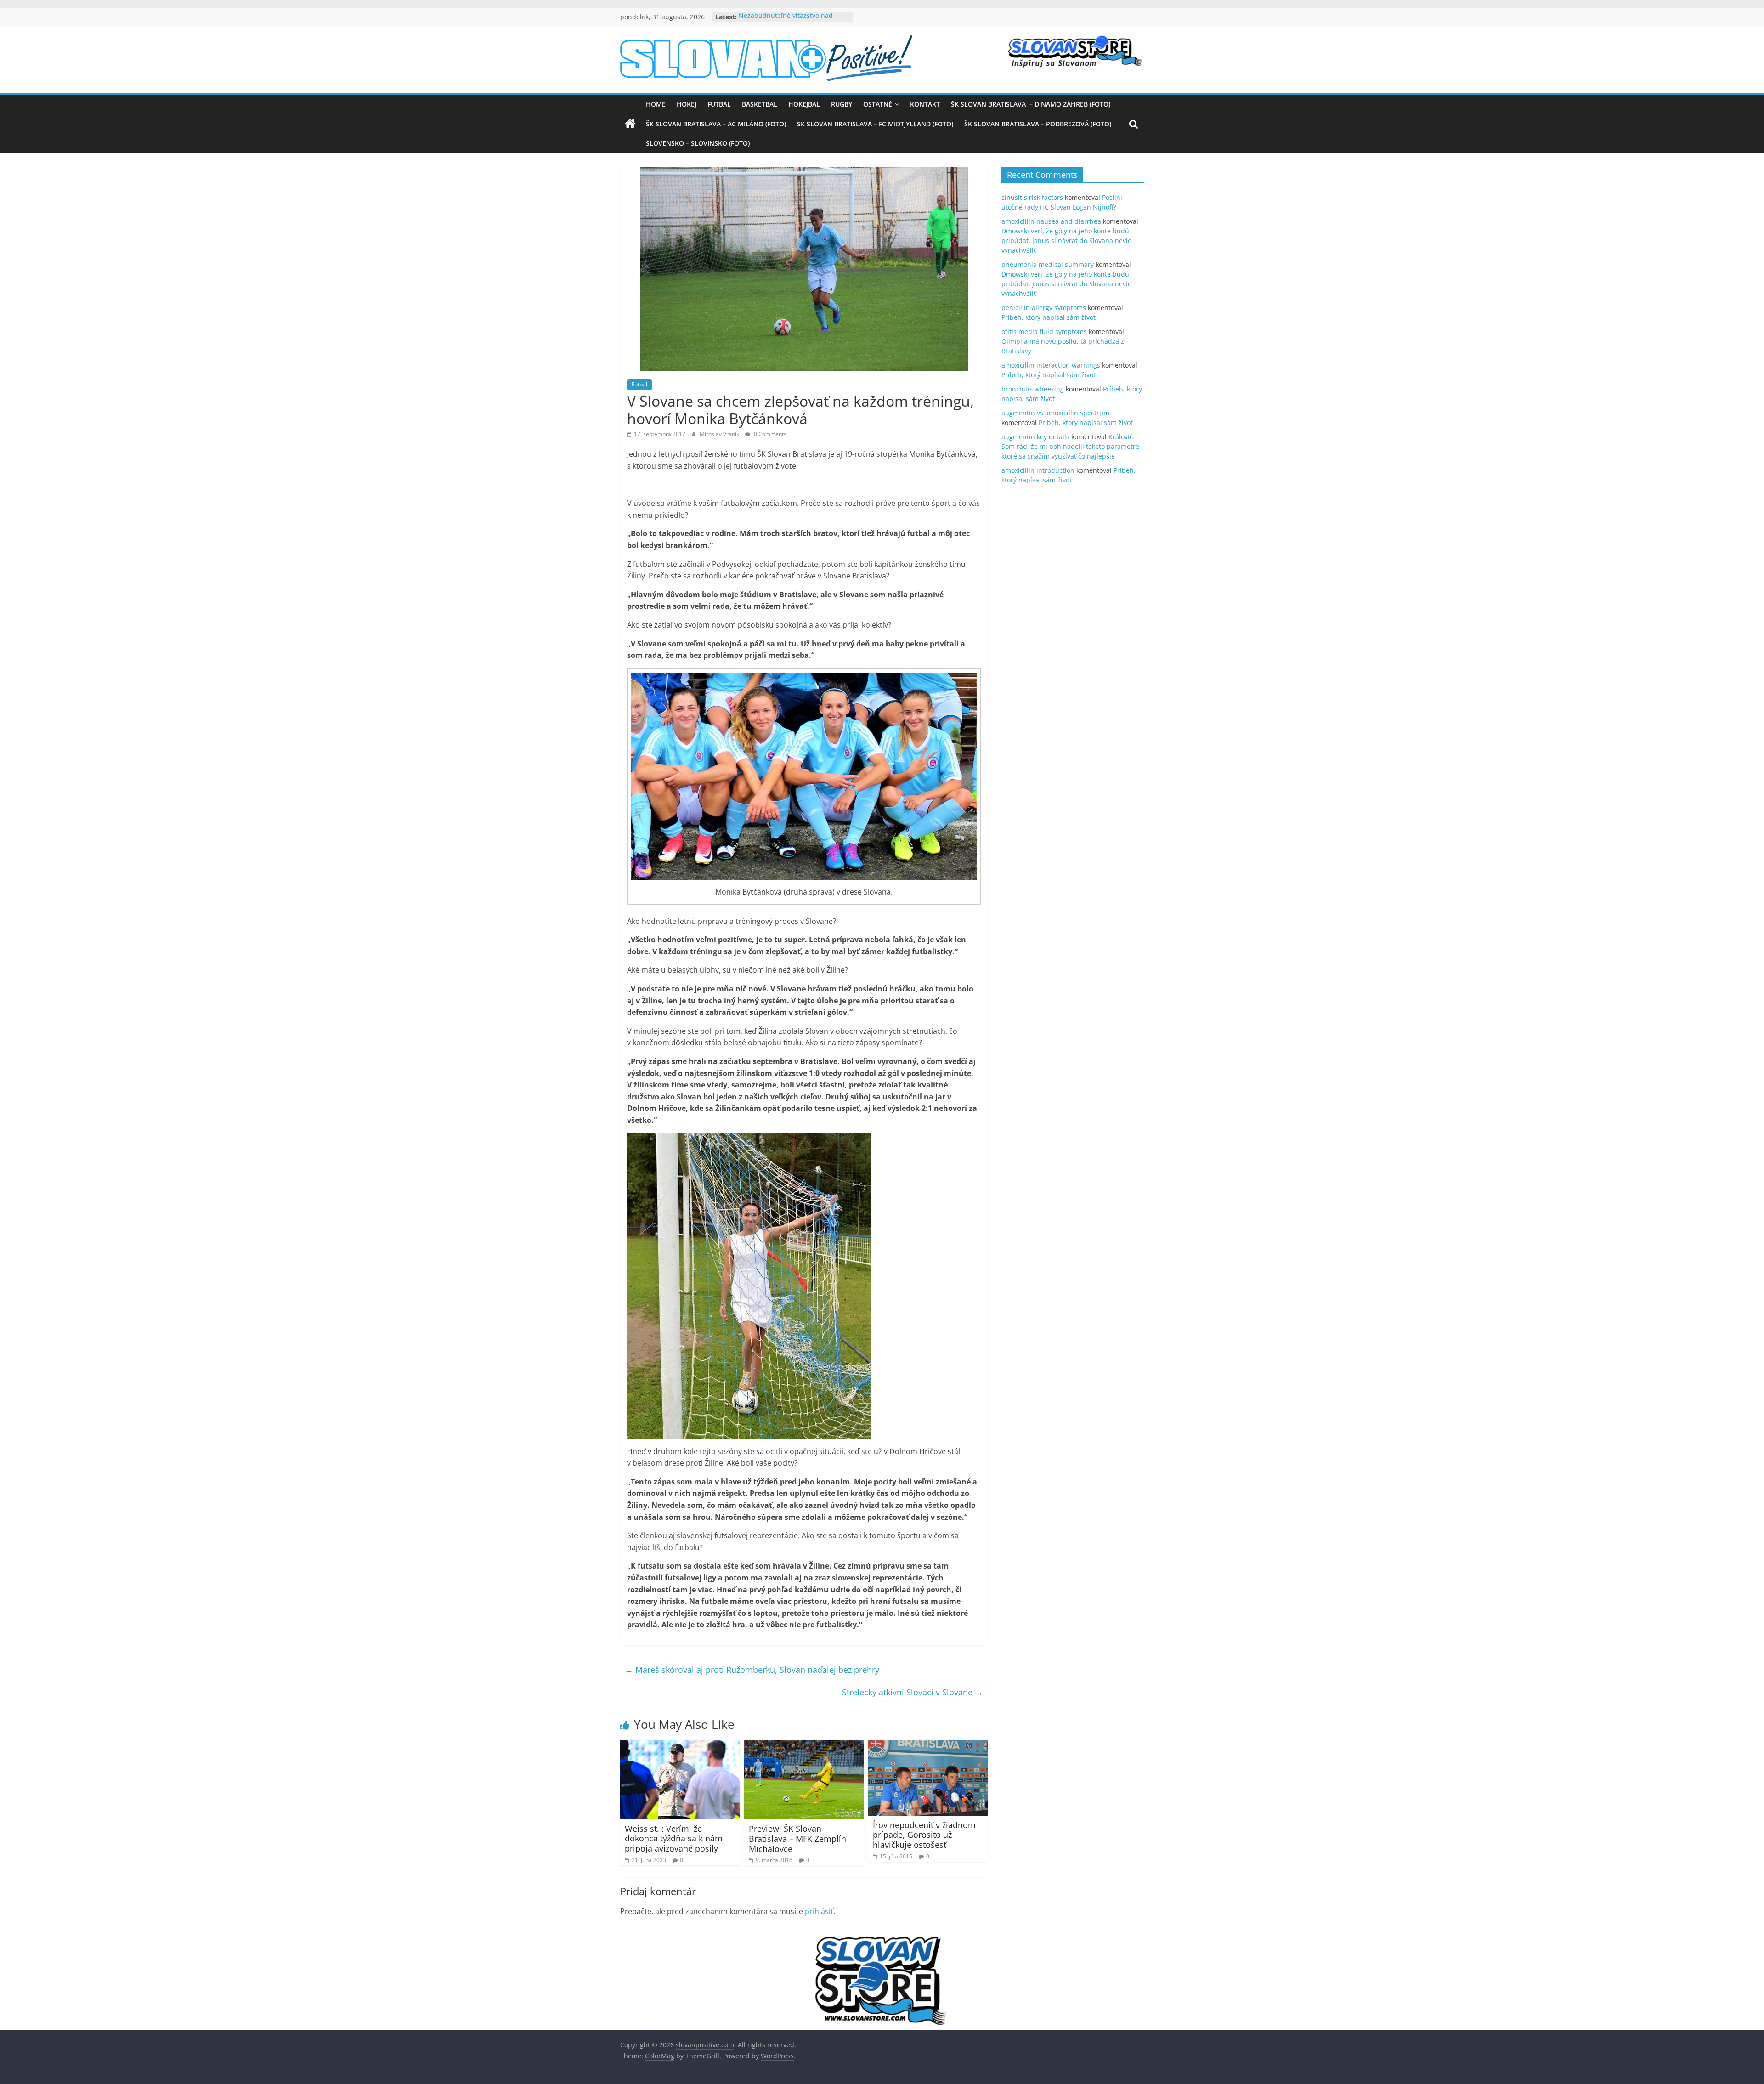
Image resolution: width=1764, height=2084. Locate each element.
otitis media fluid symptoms (1044, 331)
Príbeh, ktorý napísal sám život (1049, 317)
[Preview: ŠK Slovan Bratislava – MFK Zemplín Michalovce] (804, 1745)
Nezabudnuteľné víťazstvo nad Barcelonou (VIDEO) (786, 21)
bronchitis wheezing (1033, 389)
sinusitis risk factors (1032, 197)
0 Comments (769, 434)
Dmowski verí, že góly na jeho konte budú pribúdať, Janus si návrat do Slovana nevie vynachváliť (1066, 241)
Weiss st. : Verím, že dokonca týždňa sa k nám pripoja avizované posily (674, 1838)
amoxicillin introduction (1038, 470)
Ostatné (878, 104)
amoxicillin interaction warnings (1051, 365)
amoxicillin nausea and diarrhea (1051, 221)
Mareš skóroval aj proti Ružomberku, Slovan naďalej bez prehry (752, 1670)
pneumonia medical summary (1048, 264)
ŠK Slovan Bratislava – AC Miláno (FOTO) (716, 124)
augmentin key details (1035, 437)
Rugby (842, 104)
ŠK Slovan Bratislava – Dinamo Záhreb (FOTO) (1031, 104)
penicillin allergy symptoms (1044, 308)
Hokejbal (804, 104)
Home (656, 104)
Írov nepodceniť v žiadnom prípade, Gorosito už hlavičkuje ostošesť (924, 1835)
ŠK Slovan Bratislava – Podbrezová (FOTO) (1038, 124)
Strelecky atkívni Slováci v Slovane (913, 1692)
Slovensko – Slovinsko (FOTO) (698, 143)
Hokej (687, 104)
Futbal (719, 104)
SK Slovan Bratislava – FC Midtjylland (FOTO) (875, 124)
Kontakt (925, 104)
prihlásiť (819, 1911)
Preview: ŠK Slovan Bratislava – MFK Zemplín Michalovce (797, 1838)
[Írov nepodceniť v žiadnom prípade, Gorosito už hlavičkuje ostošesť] (928, 1745)
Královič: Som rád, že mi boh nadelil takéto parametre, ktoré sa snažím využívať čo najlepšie (1071, 446)
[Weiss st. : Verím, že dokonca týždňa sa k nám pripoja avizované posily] (680, 1745)
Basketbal (760, 104)
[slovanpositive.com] (630, 124)
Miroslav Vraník (720, 434)
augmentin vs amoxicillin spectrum (1055, 413)
